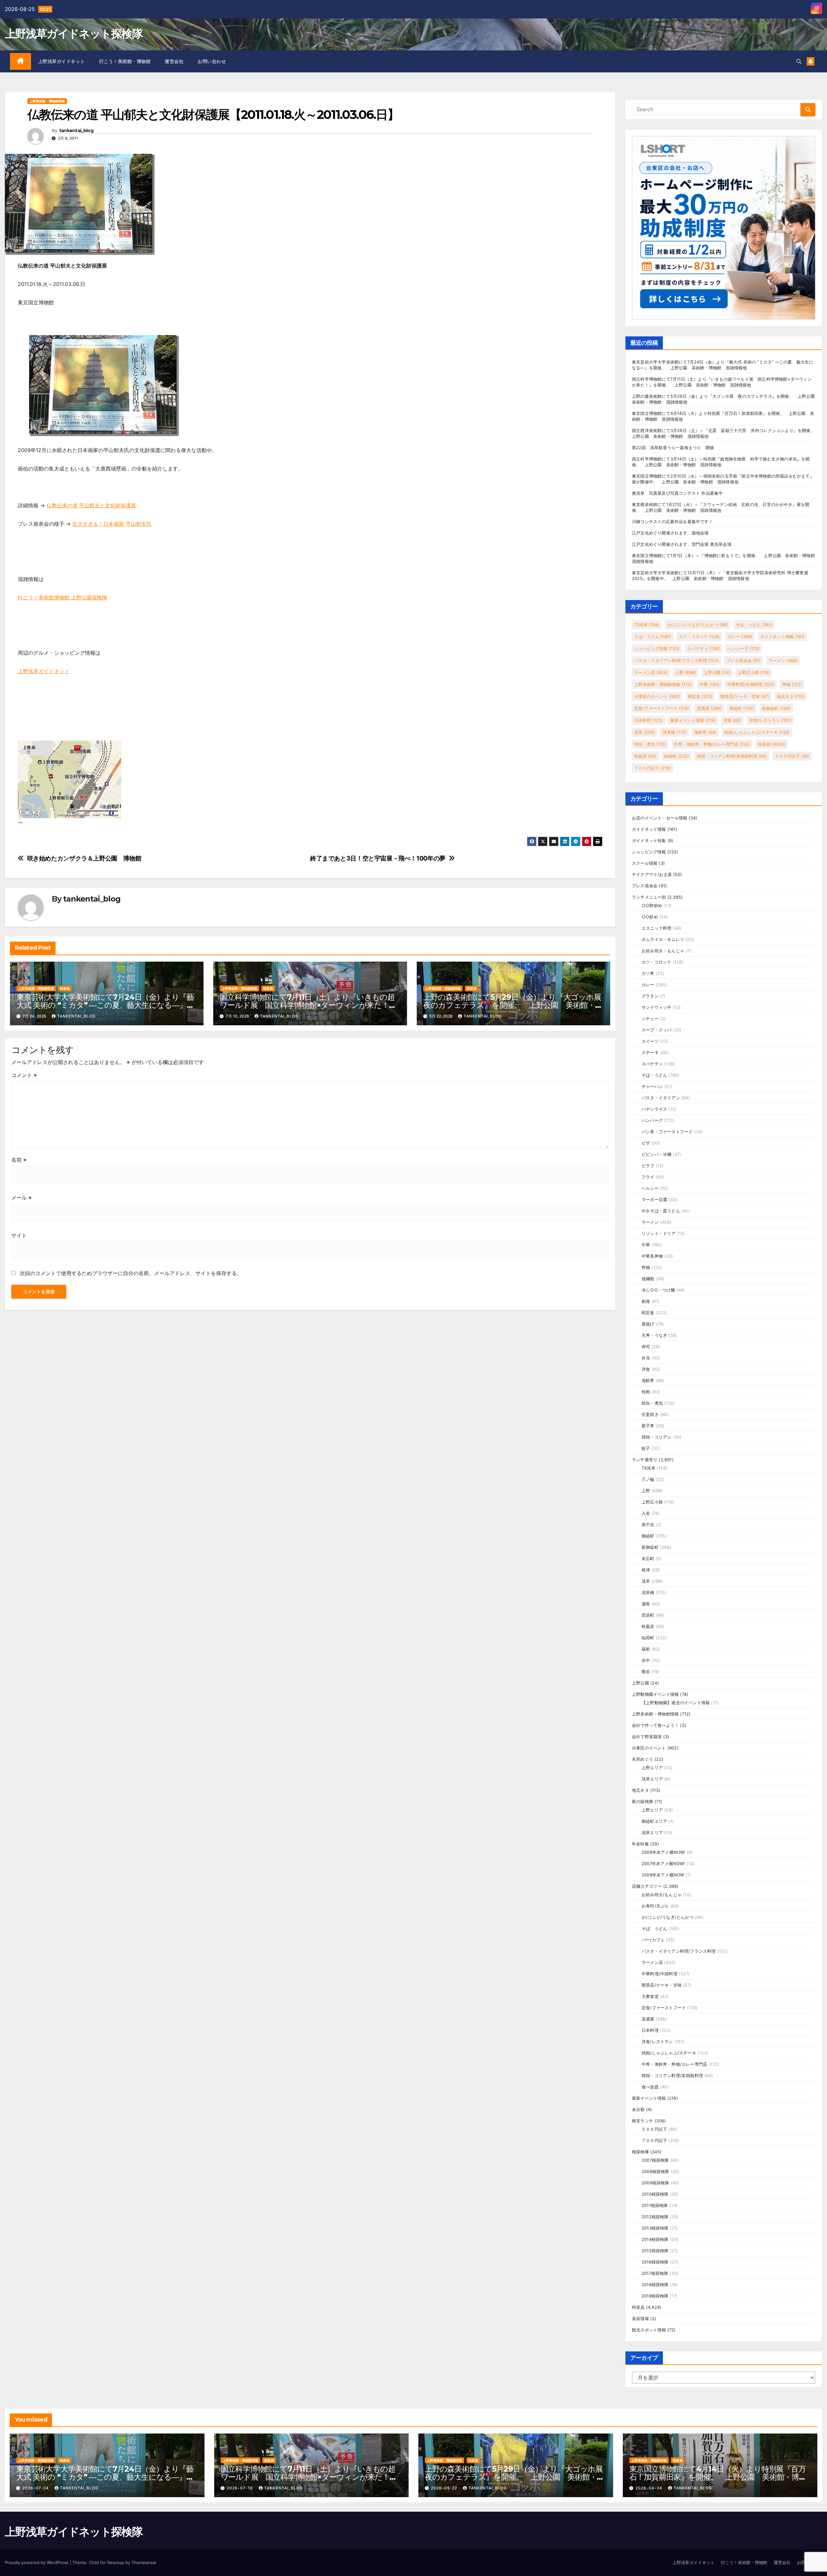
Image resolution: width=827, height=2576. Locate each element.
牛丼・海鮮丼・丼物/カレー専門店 (712, 744)
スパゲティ (703, 649)
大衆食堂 (650, 1996)
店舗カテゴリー (647, 1886)
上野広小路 (754, 672)
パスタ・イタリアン (661, 1098)
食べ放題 (650, 2087)
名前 (19, 1160)
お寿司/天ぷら (655, 1906)
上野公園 (717, 672)
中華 (709, 684)
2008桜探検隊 (655, 2171)
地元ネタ (791, 696)
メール (21, 1198)
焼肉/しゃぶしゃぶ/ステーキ (757, 732)
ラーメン (783, 660)
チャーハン (652, 1086)
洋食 (732, 720)
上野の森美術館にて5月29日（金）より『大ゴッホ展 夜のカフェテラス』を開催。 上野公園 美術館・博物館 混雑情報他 (516, 1005)
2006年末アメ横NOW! (664, 1852)
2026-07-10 (241, 2488)
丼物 (792, 684)
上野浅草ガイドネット (62, 61)
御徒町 (742, 708)
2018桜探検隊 (655, 2285)
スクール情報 (645, 863)
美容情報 (640, 2318)
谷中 (646, 1660)
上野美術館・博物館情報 (47, 101)
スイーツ (650, 1041)
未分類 (638, 2109)
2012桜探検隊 (655, 2217)
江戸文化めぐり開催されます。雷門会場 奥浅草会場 (682, 544)
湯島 (646, 1604)
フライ (648, 1177)
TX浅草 (647, 625)
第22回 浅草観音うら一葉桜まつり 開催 (673, 448)
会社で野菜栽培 (647, 1737)
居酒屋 (709, 708)
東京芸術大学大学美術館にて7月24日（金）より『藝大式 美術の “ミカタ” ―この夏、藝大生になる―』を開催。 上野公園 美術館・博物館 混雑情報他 (105, 1005)
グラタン (650, 996)
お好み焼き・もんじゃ (663, 951)
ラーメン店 (651, 672)
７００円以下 (653, 768)
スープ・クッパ (656, 1030)
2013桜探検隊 (655, 2228)
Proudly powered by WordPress (37, 2562)
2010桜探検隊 (655, 2194)
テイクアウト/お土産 (652, 874)
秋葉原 (645, 756)
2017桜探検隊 (655, 2273)
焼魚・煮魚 (650, 744)
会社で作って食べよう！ (655, 1725)
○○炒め (650, 917)
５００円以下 (792, 756)
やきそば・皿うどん (661, 1211)
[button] (799, 61)
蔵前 (646, 1649)
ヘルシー (650, 1188)
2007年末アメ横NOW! (663, 1863)
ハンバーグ (743, 649)
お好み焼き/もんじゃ (662, 1895)
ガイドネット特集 (649, 840)
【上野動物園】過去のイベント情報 (676, 1703)
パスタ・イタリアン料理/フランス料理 (676, 660)
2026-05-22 (445, 2488)
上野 (686, 672)
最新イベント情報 (693, 720)
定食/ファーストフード (662, 708)
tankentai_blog (76, 131)
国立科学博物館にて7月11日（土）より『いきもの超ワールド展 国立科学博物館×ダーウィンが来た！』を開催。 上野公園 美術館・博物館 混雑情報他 (308, 1005)
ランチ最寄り (645, 1460)
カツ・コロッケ (699, 637)
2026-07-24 (36, 2488)
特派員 (65, 988)
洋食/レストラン (770, 720)
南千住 (648, 1525)
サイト (19, 1235)
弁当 (646, 1358)
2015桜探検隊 (655, 2251)
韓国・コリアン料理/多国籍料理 (732, 756)
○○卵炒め (652, 905)
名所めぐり (643, 1759)
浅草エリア (652, 1779)
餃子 (646, 1448)
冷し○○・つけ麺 (658, 1290)
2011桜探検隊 (655, 2205)
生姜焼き (650, 1414)
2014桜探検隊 (655, 2239)
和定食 (700, 696)
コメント (24, 1075)
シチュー (650, 1019)
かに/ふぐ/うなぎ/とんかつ (697, 625)
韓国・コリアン (656, 1437)
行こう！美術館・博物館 (125, 61)
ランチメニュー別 (649, 897)
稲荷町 (677, 756)
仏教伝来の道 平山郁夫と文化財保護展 (91, 505)
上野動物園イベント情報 (655, 1694)
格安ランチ (643, 2121)
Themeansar (144, 2562)
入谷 (646, 1513)
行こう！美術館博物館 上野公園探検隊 (63, 597)
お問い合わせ (212, 61)
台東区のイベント (657, 696)
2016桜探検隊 (655, 2262)
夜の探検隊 (643, 1801)
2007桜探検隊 (655, 2160)
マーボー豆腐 (654, 1199)
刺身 (646, 1301)
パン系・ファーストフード (667, 1132)
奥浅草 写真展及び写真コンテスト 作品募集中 (677, 493)
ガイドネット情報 (782, 637)
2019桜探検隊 (655, 2296)
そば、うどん (754, 625)
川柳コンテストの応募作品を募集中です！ (672, 522)
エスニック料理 (656, 928)
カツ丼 (648, 973)
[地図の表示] (69, 779)
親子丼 (648, 1426)
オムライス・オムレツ (663, 939)
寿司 (646, 1346)
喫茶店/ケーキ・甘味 (745, 696)
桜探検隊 (640, 2152)
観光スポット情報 (649, 2330)
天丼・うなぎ (654, 1335)
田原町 (648, 1615)
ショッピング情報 (657, 649)
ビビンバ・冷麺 (656, 1154)
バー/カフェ (653, 1940)
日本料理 (648, 720)
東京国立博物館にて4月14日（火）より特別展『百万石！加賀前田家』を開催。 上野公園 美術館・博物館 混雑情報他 (718, 2477)
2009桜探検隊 (655, 2183)
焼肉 (646, 1392)
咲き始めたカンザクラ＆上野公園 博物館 (84, 858)
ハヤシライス (654, 1109)
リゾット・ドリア (659, 1233)
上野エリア (652, 1768)
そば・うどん (653, 637)
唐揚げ (648, 1324)
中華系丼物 (652, 1256)
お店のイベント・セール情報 (660, 818)
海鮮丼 (705, 732)
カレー (740, 637)
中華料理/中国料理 (751, 684)
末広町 (648, 1558)
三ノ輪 (648, 1479)
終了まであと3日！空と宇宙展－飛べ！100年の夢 (378, 858)
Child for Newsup (106, 2562)
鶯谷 (646, 1672)
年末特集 (640, 1844)
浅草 (644, 732)
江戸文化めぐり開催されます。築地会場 (670, 533)
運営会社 (174, 61)
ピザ (646, 1143)
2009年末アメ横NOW (663, 1875)
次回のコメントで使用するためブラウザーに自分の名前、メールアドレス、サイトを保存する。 (131, 1273)
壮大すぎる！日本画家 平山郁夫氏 (112, 524)
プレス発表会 (744, 660)
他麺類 (648, 1279)
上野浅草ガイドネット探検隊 (74, 34)
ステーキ (650, 1052)
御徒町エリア (654, 1821)
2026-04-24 (649, 2488)
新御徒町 (776, 708)
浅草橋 (675, 732)
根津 (646, 1570)
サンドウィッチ (656, 1007)
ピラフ (648, 1166)
